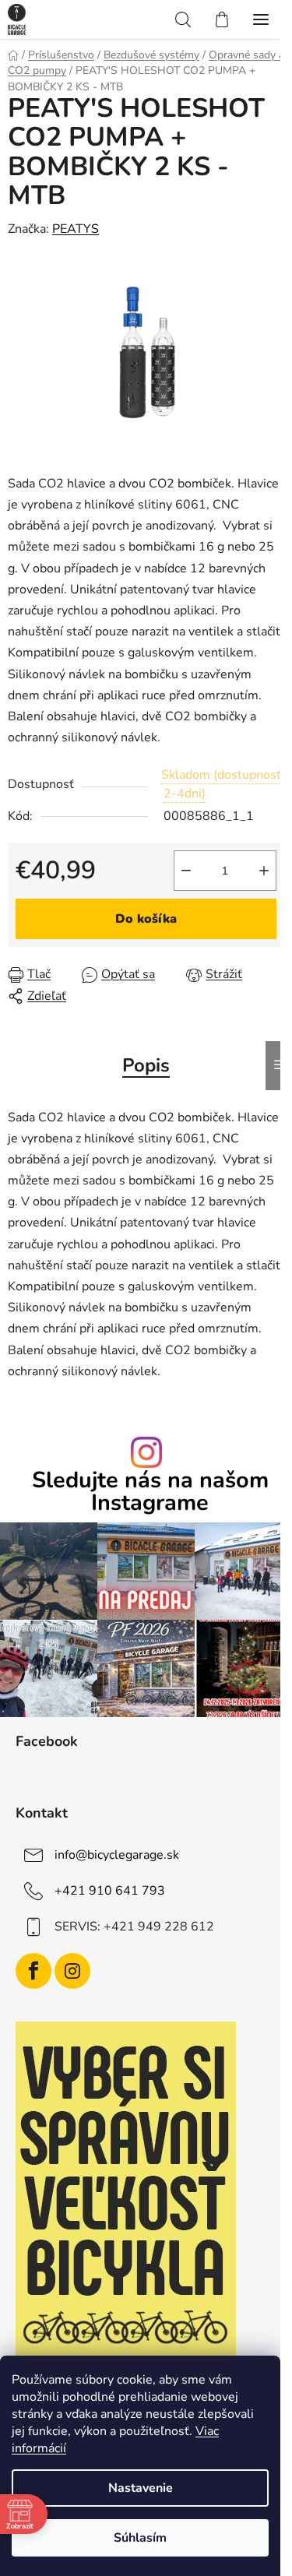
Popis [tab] (146, 1065)
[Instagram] (72, 1971)
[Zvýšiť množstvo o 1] (264, 871)
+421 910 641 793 (110, 1891)
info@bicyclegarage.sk (117, 1855)
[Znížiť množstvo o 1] (186, 871)
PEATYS (76, 229)
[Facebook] (33, 1971)
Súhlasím (140, 2538)
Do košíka (146, 919)
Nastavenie (141, 2488)
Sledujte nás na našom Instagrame (150, 1492)
